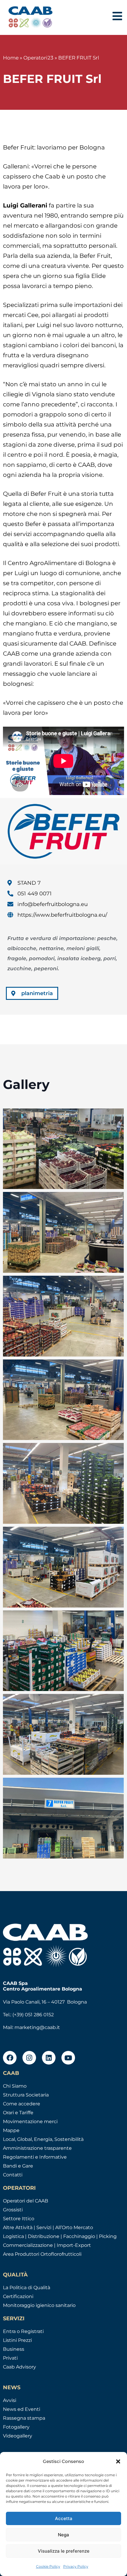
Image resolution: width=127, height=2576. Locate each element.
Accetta (64, 2518)
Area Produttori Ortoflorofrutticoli (42, 2254)
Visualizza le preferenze (64, 2551)
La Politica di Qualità (27, 2288)
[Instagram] (29, 2058)
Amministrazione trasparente (37, 2148)
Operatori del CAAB (26, 2201)
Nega (63, 2535)
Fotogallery (16, 2427)
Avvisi (10, 2400)
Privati (10, 2358)
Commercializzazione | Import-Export (47, 2245)
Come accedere (22, 2104)
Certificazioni (18, 2296)
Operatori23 (38, 58)
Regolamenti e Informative (35, 2157)
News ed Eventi (22, 2409)
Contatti (13, 2175)
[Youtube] (68, 2058)
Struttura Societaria (26, 2095)
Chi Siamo (15, 2086)
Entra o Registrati (23, 2331)
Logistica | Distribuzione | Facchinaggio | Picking (60, 2236)
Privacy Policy (76, 2566)
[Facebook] (10, 2058)
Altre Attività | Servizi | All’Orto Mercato (48, 2227)
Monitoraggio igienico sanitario (39, 2305)
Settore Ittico (19, 2219)
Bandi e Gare (18, 2166)
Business (14, 2349)
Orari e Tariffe (18, 2113)
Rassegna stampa (24, 2418)
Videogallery (18, 2436)
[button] (118, 2461)
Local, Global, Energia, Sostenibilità (43, 2139)
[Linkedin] (49, 2058)
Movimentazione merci (30, 2122)
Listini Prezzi (17, 2340)
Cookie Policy (48, 2566)
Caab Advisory (19, 2367)
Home (11, 58)
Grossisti (13, 2210)
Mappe (11, 2130)
